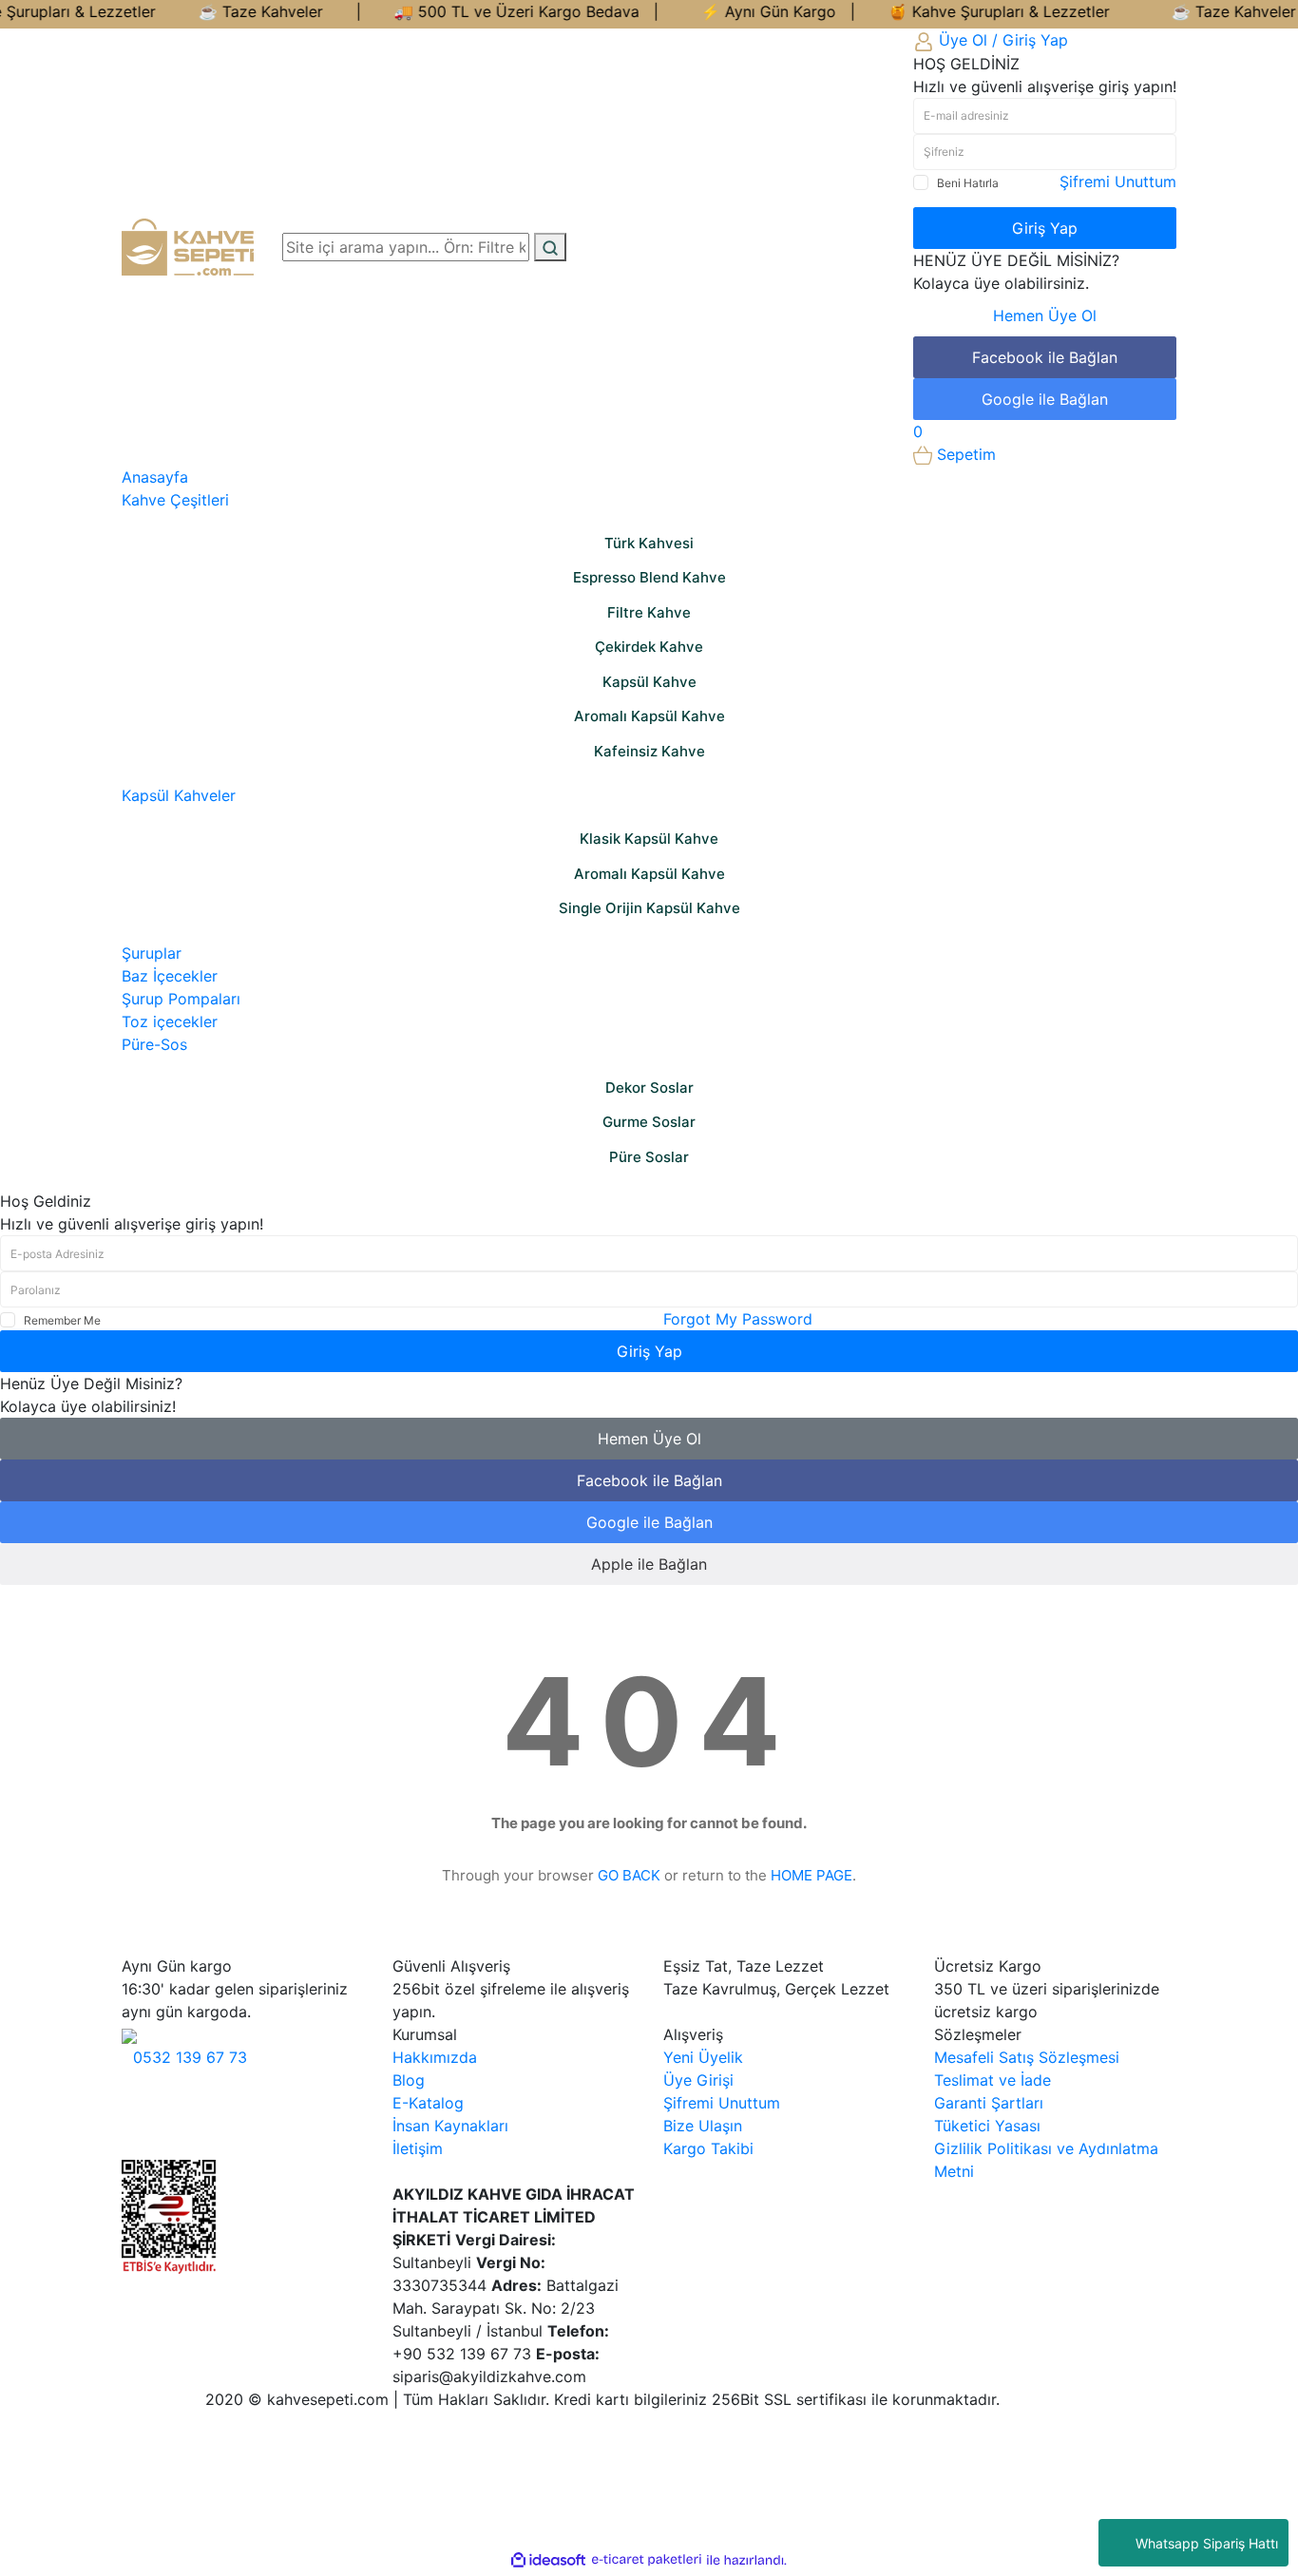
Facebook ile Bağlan (1045, 357)
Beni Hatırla (968, 183)
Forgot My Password (738, 1319)
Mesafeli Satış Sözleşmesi (1027, 2057)
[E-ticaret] (647, 2560)
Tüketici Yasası (987, 2126)
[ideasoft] (548, 2560)
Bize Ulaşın (703, 2126)
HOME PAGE (811, 1875)
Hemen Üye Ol (1045, 315)
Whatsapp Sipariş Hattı (1207, 2543)
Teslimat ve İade (993, 2080)
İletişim (418, 2148)
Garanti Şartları (989, 2103)
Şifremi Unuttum (1118, 181)
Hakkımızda (435, 2057)
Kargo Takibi (708, 2148)
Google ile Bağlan (1045, 399)
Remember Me (62, 1320)
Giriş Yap (1045, 228)
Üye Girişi (698, 2080)
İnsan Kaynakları (450, 2126)
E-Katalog (428, 2103)
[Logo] (188, 245)
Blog (409, 2080)
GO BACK (629, 1875)
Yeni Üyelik (703, 2057)
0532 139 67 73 (190, 2057)
